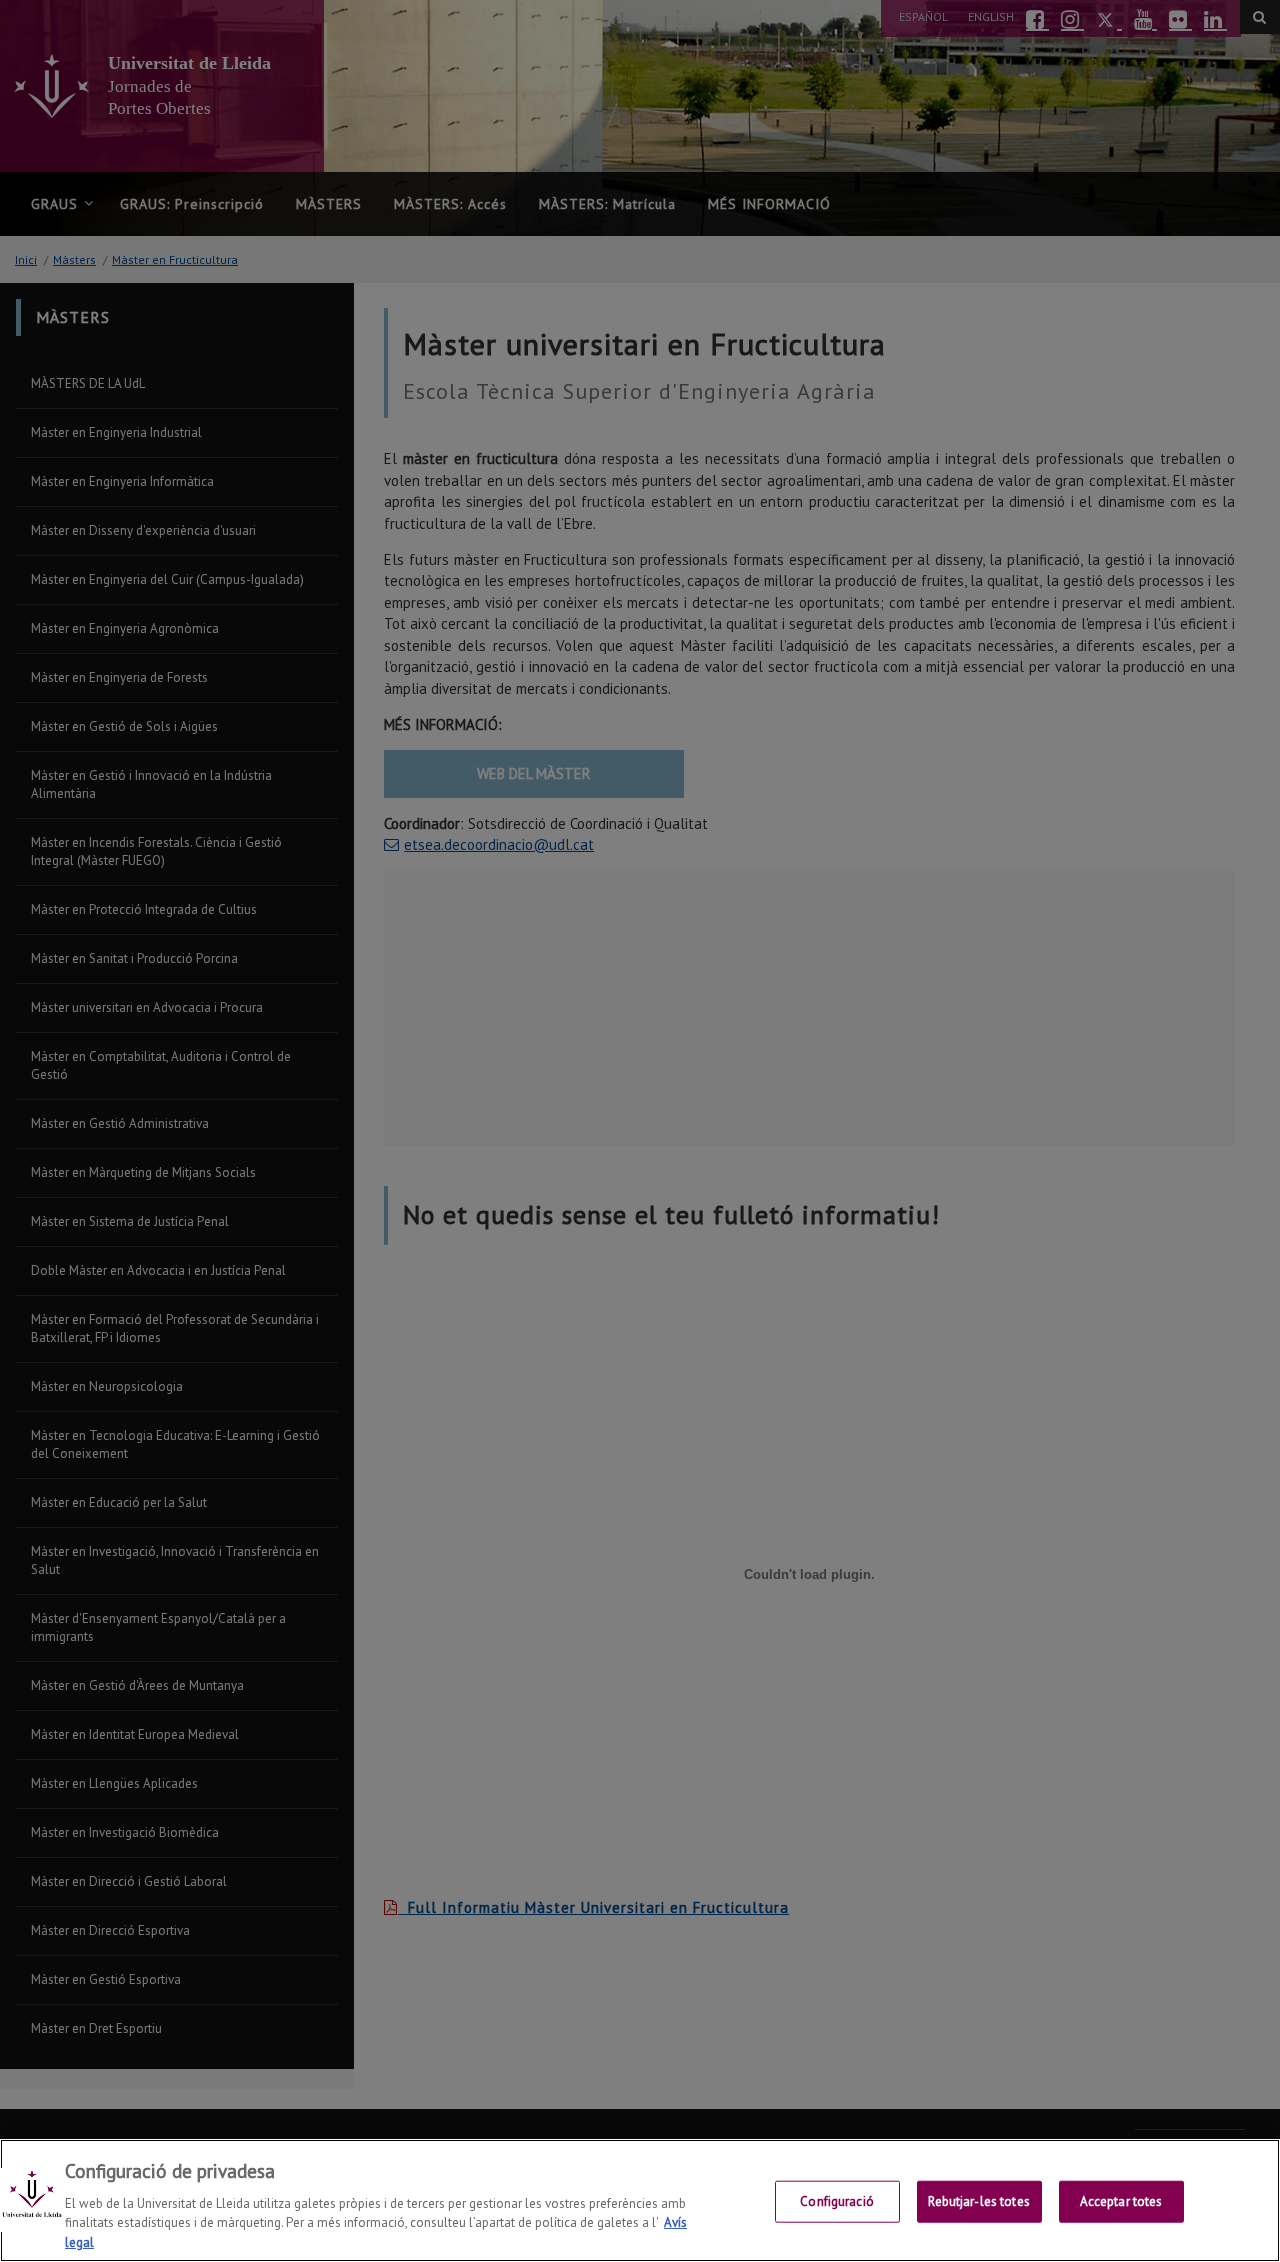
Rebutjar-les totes (978, 2201)
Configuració (837, 2201)
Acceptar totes (1121, 2201)
